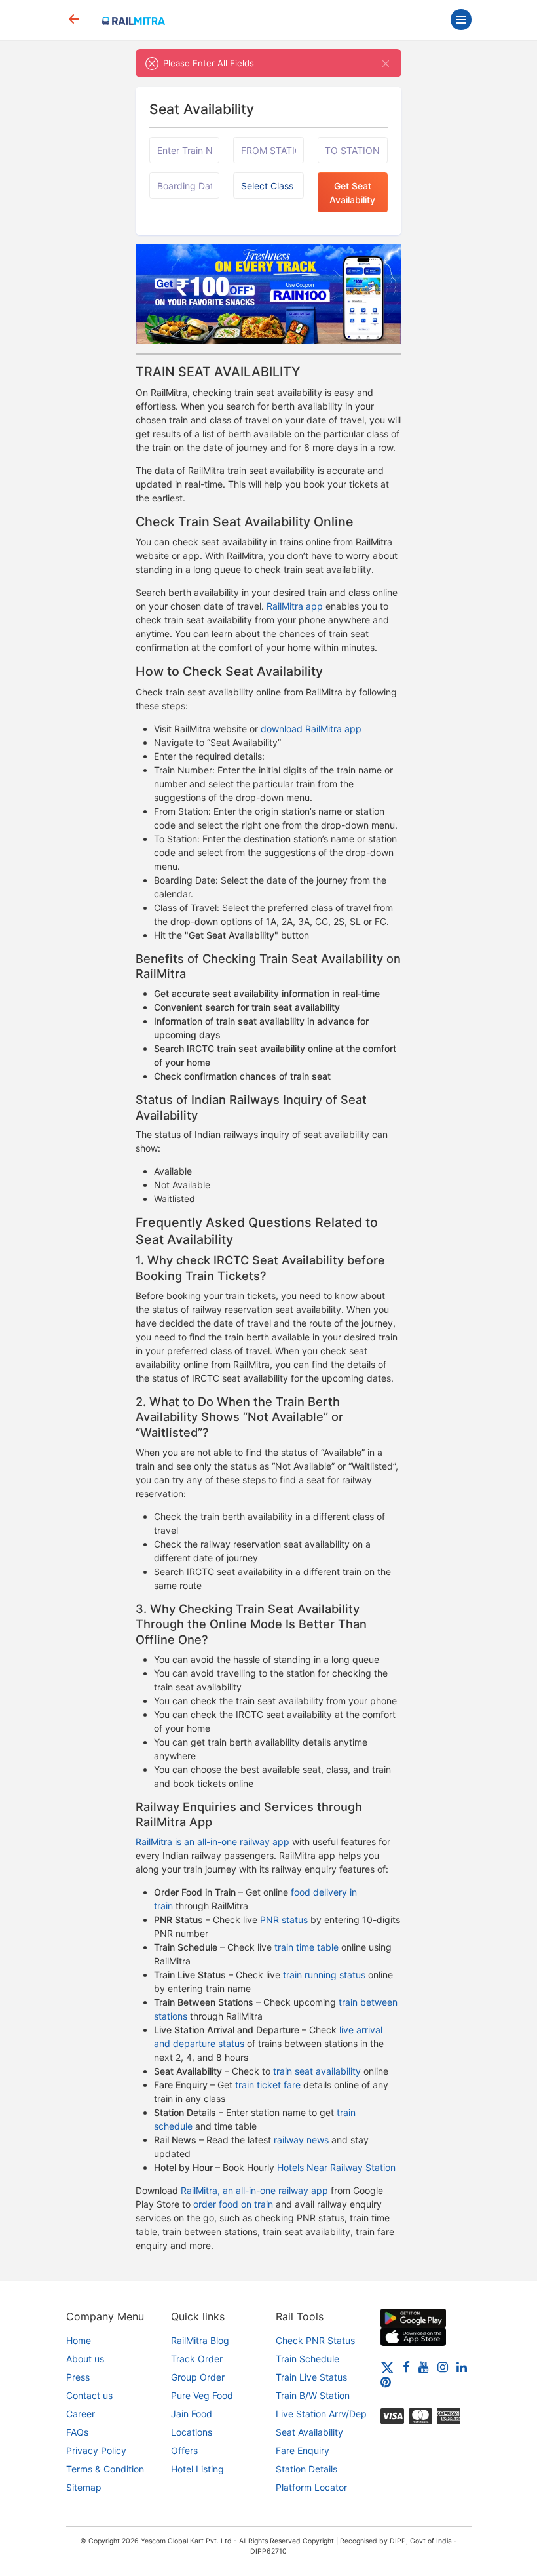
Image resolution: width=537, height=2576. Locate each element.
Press (78, 2377)
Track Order (197, 2359)
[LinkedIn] (462, 2367)
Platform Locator (311, 2487)
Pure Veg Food (202, 2395)
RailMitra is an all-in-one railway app (213, 1842)
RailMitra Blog (200, 2340)
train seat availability (317, 2071)
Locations (192, 2432)
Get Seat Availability (352, 193)
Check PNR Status (315, 2340)
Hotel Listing (197, 2469)
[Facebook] (406, 2367)
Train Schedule (307, 2359)
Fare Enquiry (303, 2450)
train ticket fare (268, 2085)
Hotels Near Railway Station (336, 2167)
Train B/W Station (313, 2395)
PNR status (284, 1920)
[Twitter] (387, 2367)
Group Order (198, 2377)
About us (85, 2359)
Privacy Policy (96, 2450)
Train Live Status (311, 2377)
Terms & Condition (105, 2469)
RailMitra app (295, 606)
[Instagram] (443, 2367)
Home (79, 2340)
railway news (301, 2140)
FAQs (77, 2432)
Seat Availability (309, 2432)
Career (81, 2414)
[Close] (386, 63)
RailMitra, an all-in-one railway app (254, 2190)
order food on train (233, 2204)
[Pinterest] (386, 2382)
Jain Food (192, 2414)
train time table (306, 1947)
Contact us (89, 2395)
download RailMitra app (311, 729)
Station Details (306, 2469)
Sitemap (84, 2487)
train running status (324, 1975)
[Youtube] (424, 2367)
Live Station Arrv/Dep (321, 2414)
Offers (184, 2450)
